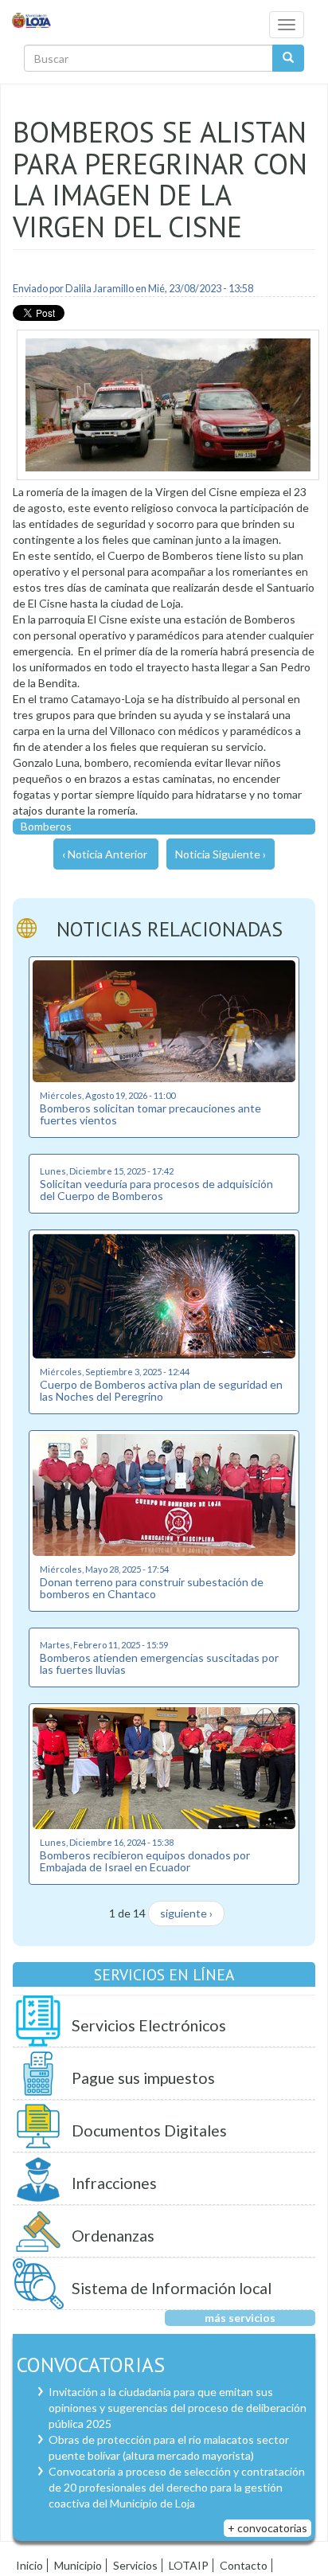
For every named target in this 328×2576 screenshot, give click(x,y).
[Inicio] (32, 20)
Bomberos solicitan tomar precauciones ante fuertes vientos (150, 1114)
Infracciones (114, 2183)
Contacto (244, 2565)
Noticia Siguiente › (221, 854)
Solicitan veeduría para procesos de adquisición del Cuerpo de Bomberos (156, 1190)
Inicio (29, 2565)
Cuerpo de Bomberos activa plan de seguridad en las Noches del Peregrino (161, 1390)
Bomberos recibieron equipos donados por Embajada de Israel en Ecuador (145, 1861)
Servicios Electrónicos (149, 2025)
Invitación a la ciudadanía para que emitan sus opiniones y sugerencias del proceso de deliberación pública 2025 (178, 2408)
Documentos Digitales (149, 2130)
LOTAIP (189, 2565)
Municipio (78, 2565)
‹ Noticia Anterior (105, 854)
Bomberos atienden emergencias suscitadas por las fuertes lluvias (159, 1663)
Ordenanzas (113, 2236)
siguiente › (186, 1913)
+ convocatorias (267, 2528)
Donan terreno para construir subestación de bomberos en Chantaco (152, 1588)
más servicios (240, 2318)
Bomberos (46, 826)
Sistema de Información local (172, 2288)
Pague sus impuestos (143, 2078)
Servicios (135, 2565)
